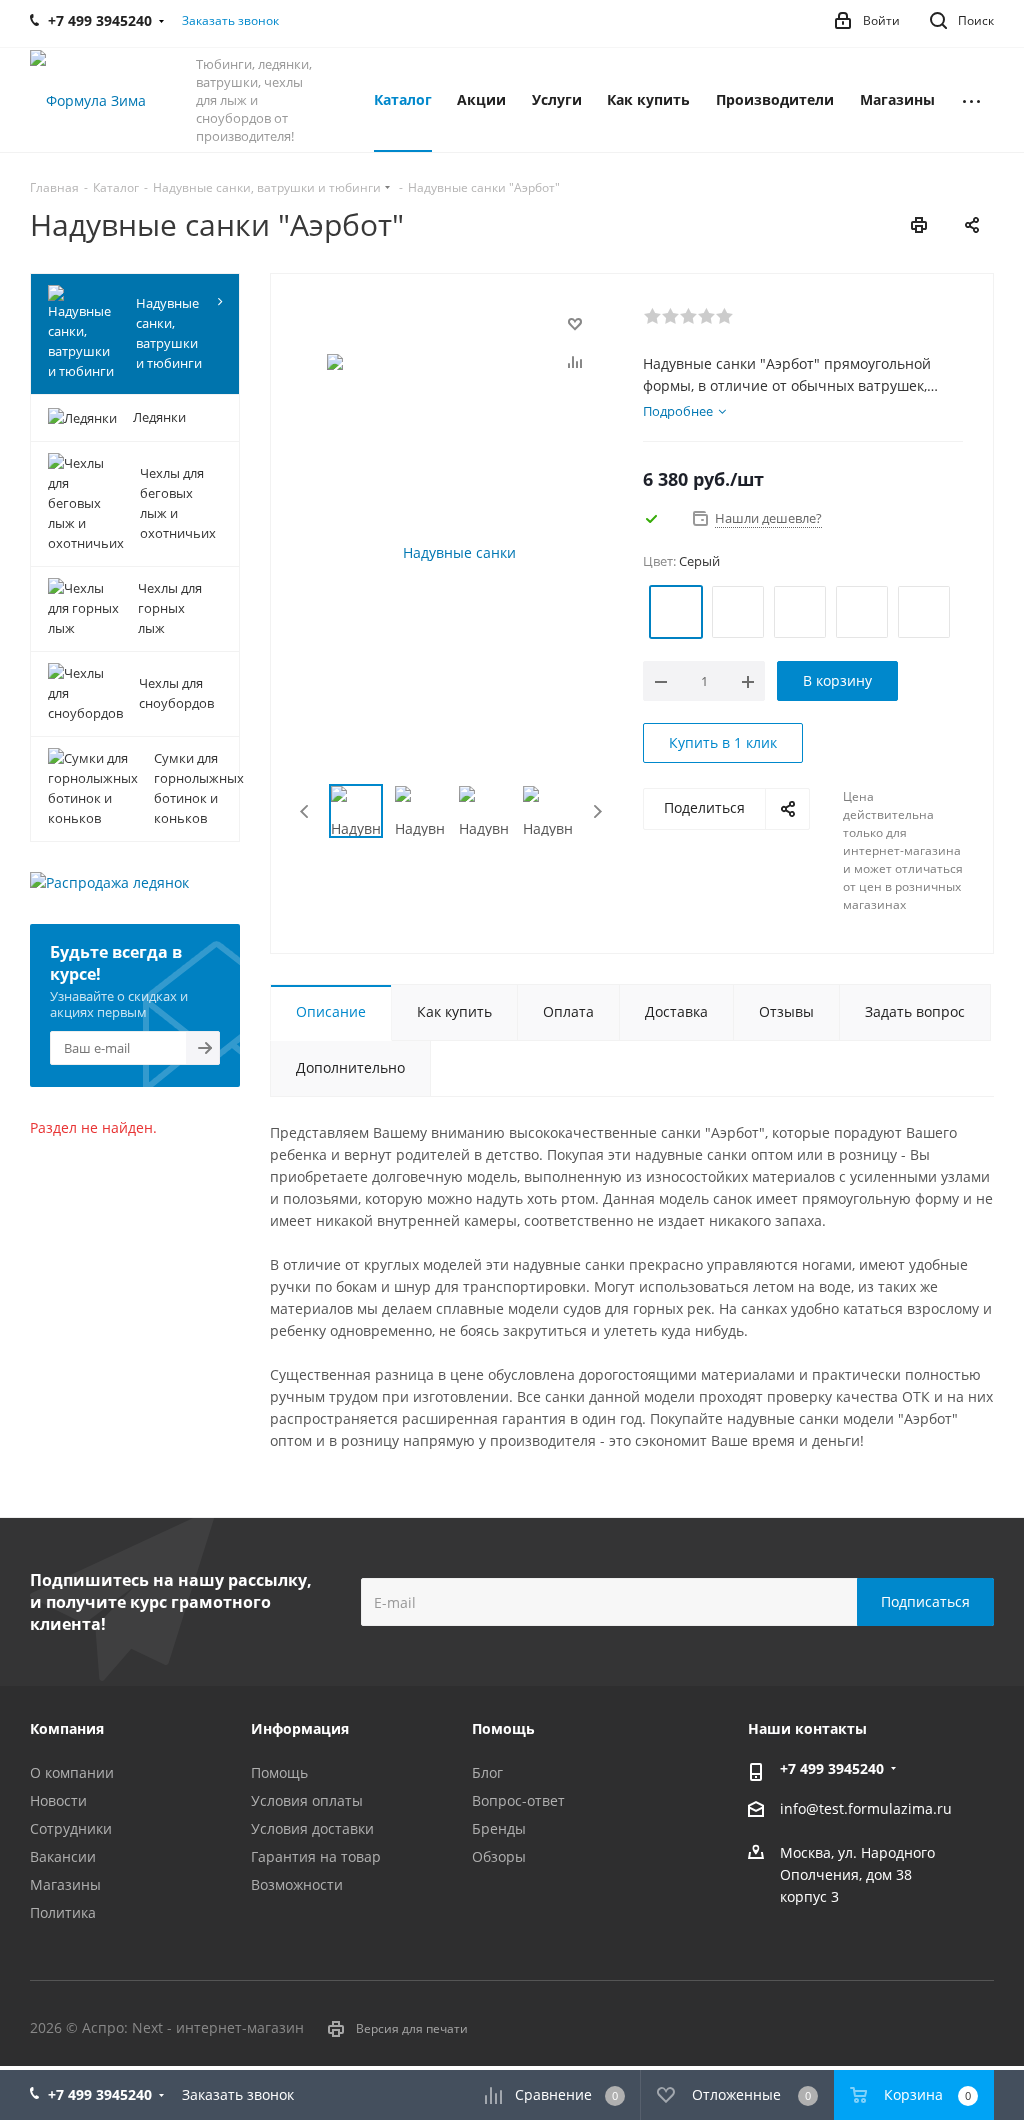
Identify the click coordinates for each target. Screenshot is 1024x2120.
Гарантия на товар (316, 1856)
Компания (67, 1728)
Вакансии (63, 1856)
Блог (487, 1772)
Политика (63, 1912)
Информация (300, 1728)
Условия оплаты (307, 1800)
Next (597, 811)
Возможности (297, 1884)
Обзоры (499, 1856)
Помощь (279, 1772)
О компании (72, 1772)
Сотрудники (71, 1828)
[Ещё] (971, 100)
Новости (58, 1800)
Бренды (499, 1828)
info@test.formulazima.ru (866, 1808)
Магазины (65, 1884)
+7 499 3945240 (832, 1768)
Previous (305, 811)
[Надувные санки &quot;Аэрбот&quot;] (451, 552)
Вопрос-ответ (518, 1800)
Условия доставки (312, 1828)
